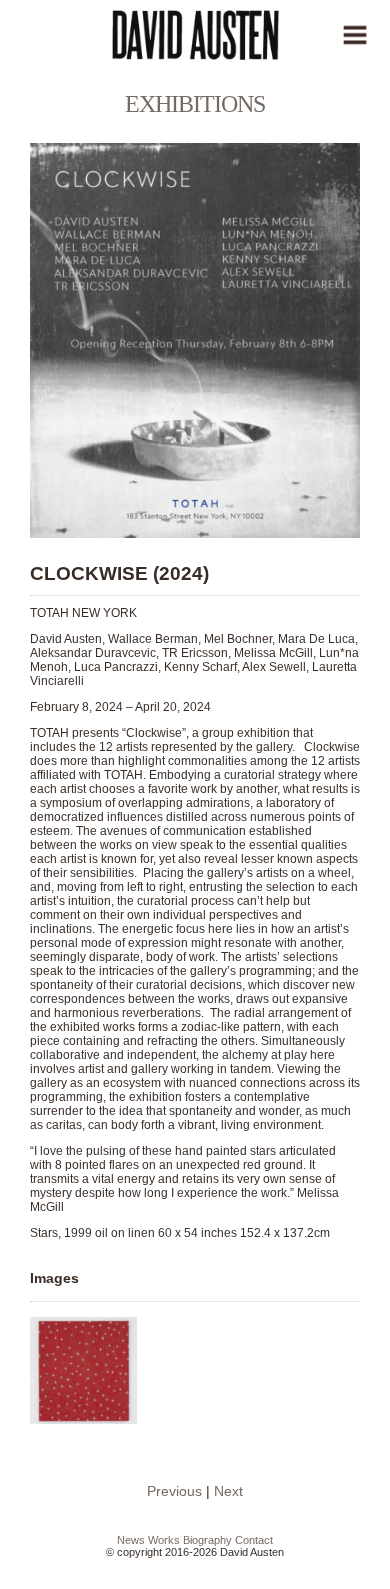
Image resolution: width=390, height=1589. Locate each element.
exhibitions (195, 104)
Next (228, 1491)
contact (254, 1540)
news (131, 1540)
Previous (174, 1491)
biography (207, 1540)
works (164, 1540)
